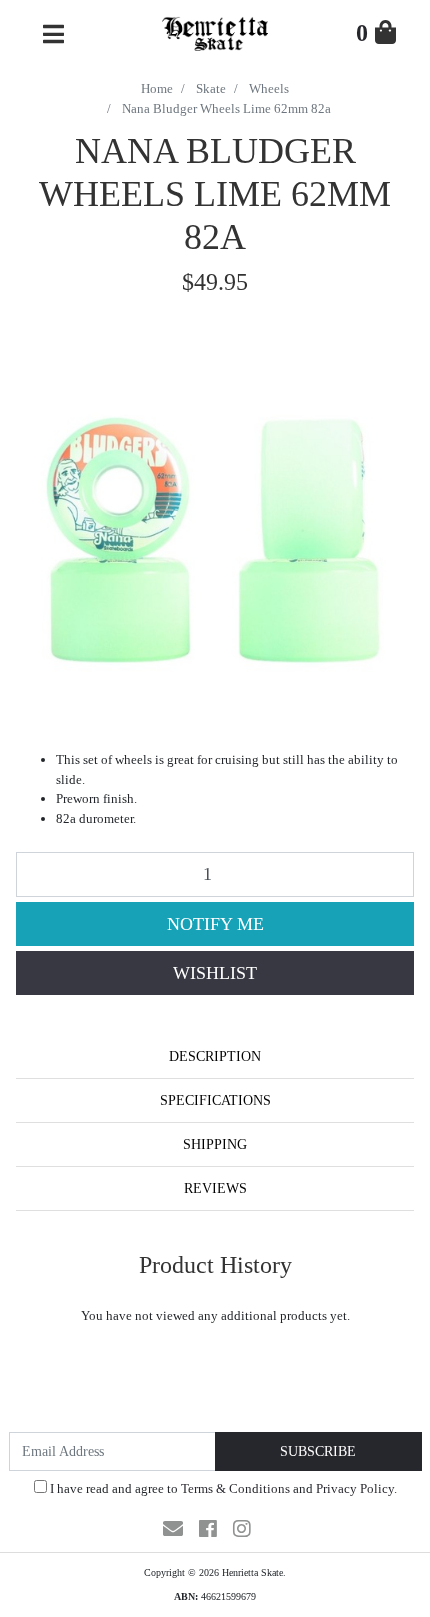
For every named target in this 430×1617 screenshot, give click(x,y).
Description (215, 1056)
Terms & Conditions (235, 1488)
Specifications (215, 1100)
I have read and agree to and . (222, 1488)
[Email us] (173, 1529)
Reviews (215, 1188)
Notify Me (215, 924)
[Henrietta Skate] (214, 31)
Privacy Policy (355, 1488)
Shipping (215, 1144)
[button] (215, 973)
